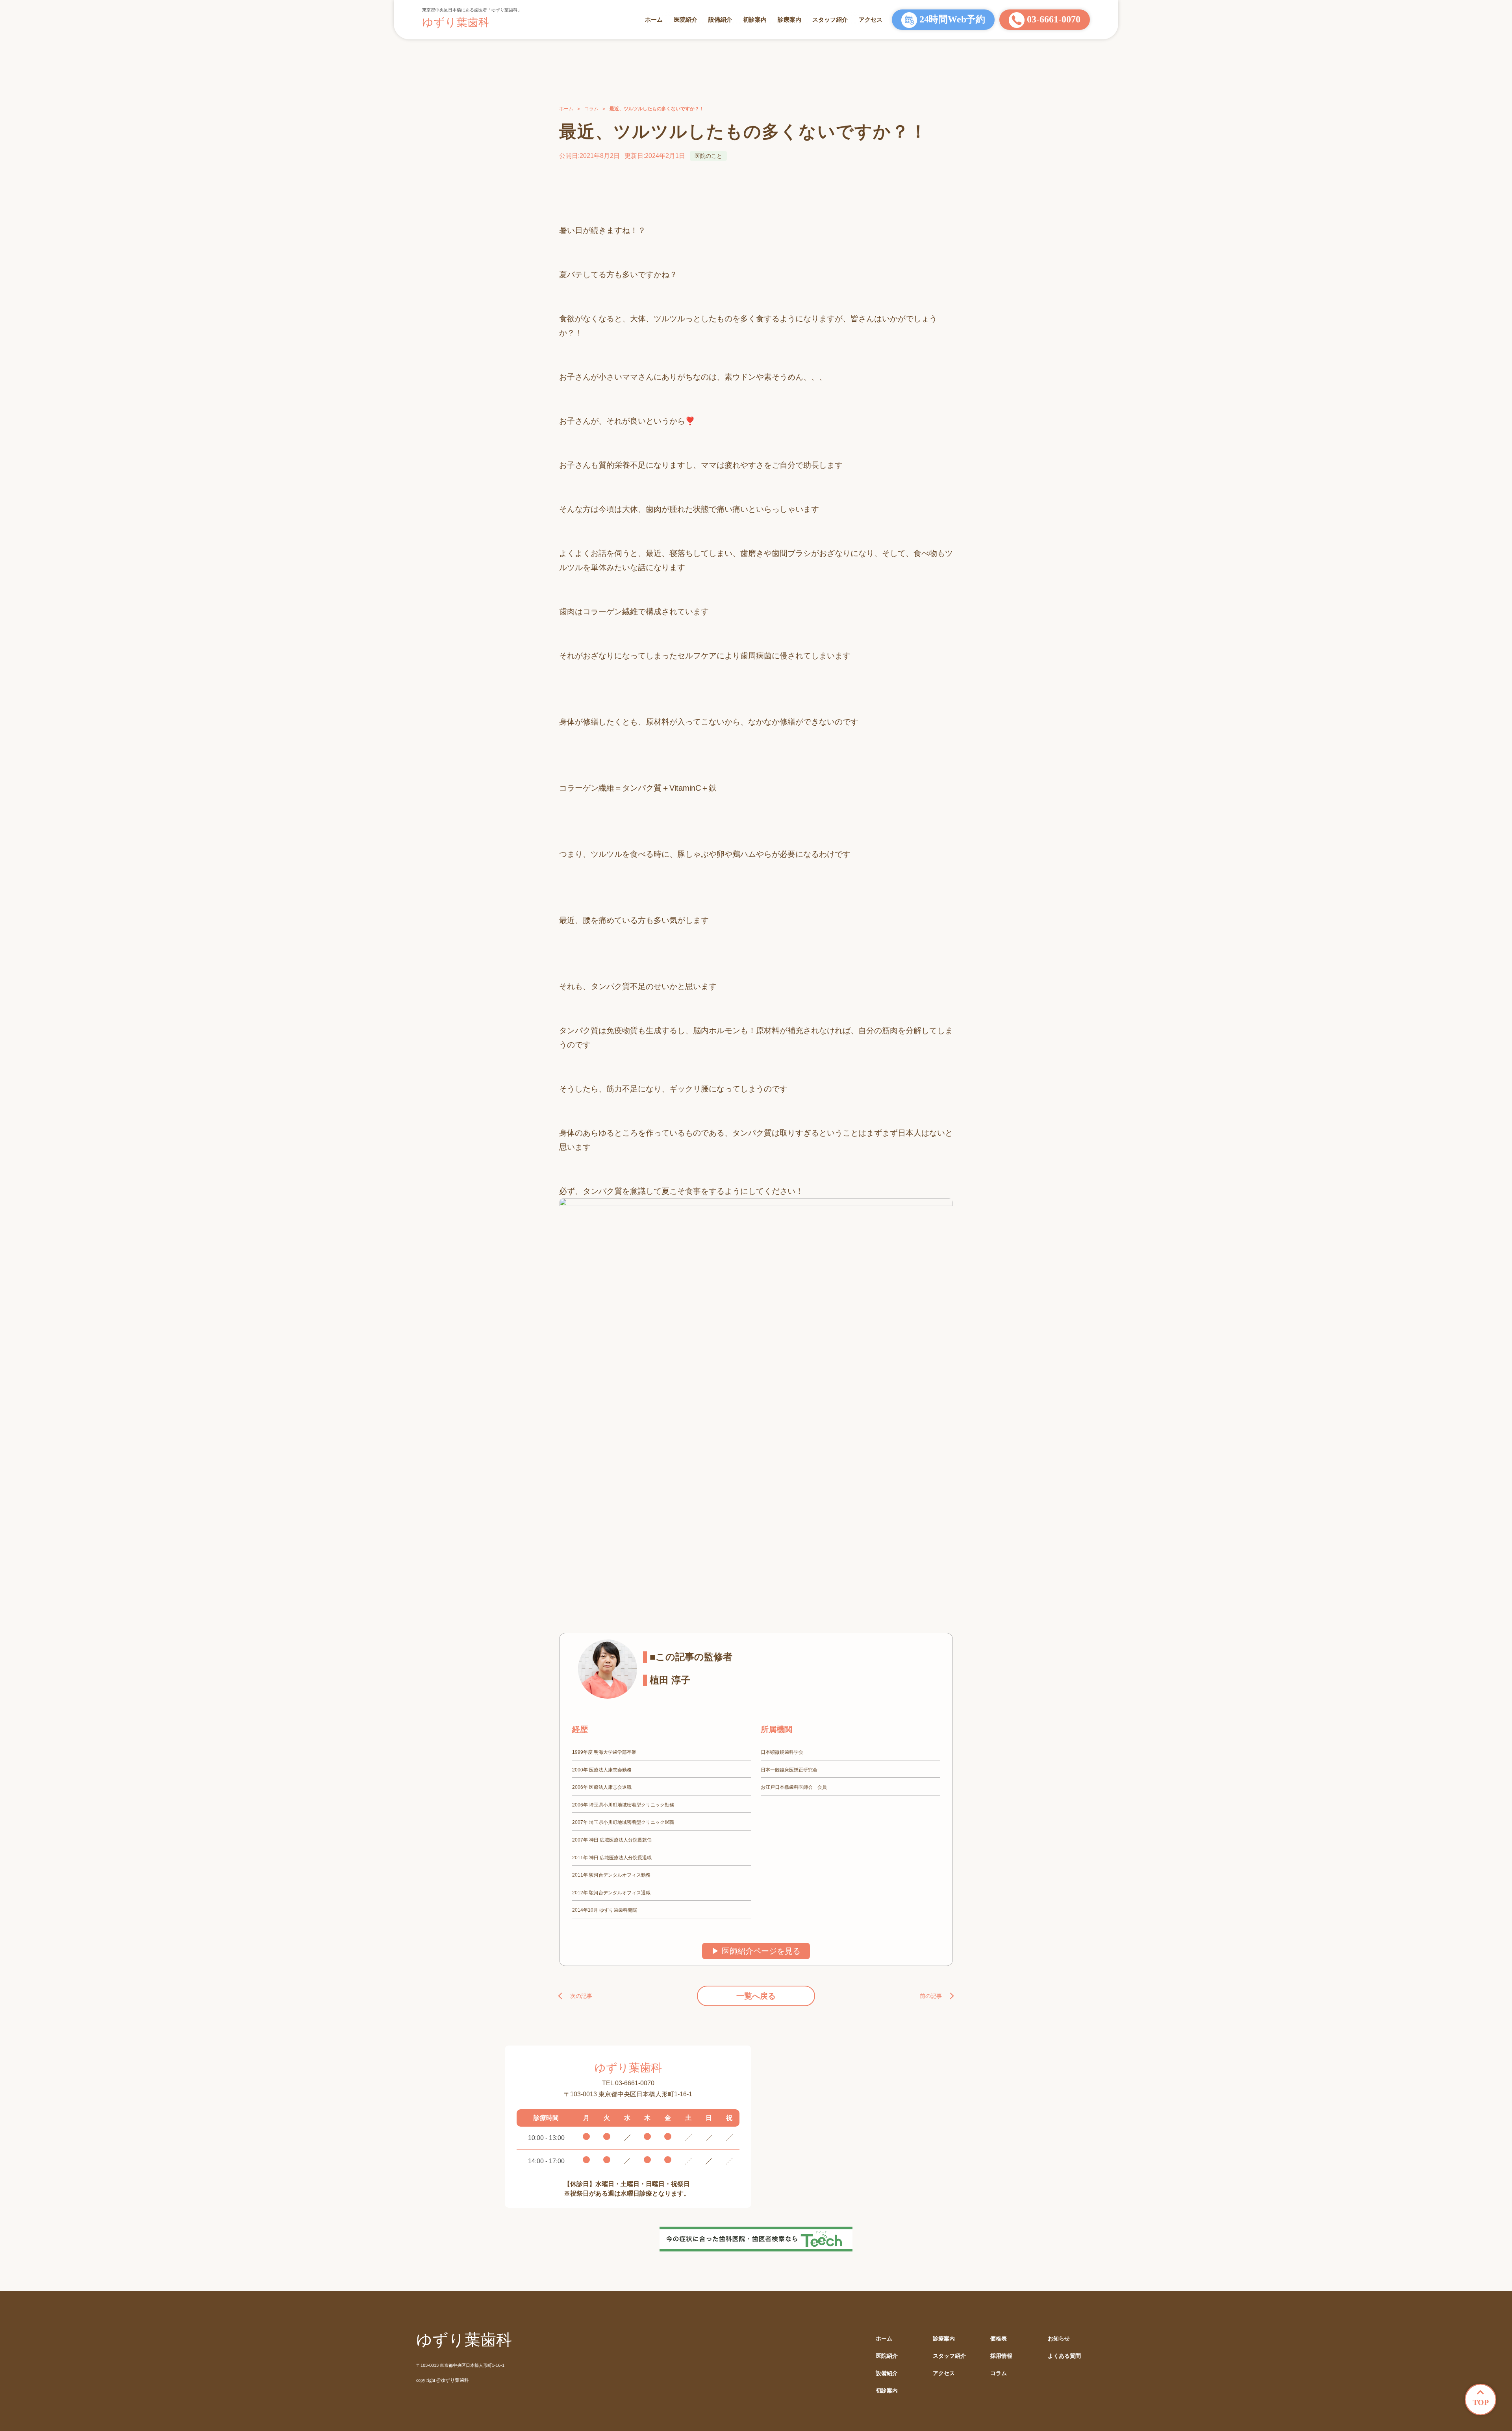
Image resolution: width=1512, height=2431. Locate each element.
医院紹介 (686, 19)
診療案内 (789, 19)
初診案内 (755, 19)
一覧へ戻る (756, 1996)
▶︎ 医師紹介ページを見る (756, 1951)
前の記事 (931, 1996)
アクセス (871, 19)
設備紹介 (720, 19)
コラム (591, 109)
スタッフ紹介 (830, 19)
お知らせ (1059, 2339)
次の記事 (581, 1996)
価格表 (999, 2339)
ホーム (654, 19)
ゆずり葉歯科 (456, 22)
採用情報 (1001, 2356)
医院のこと (708, 156)
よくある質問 (1064, 2356)
